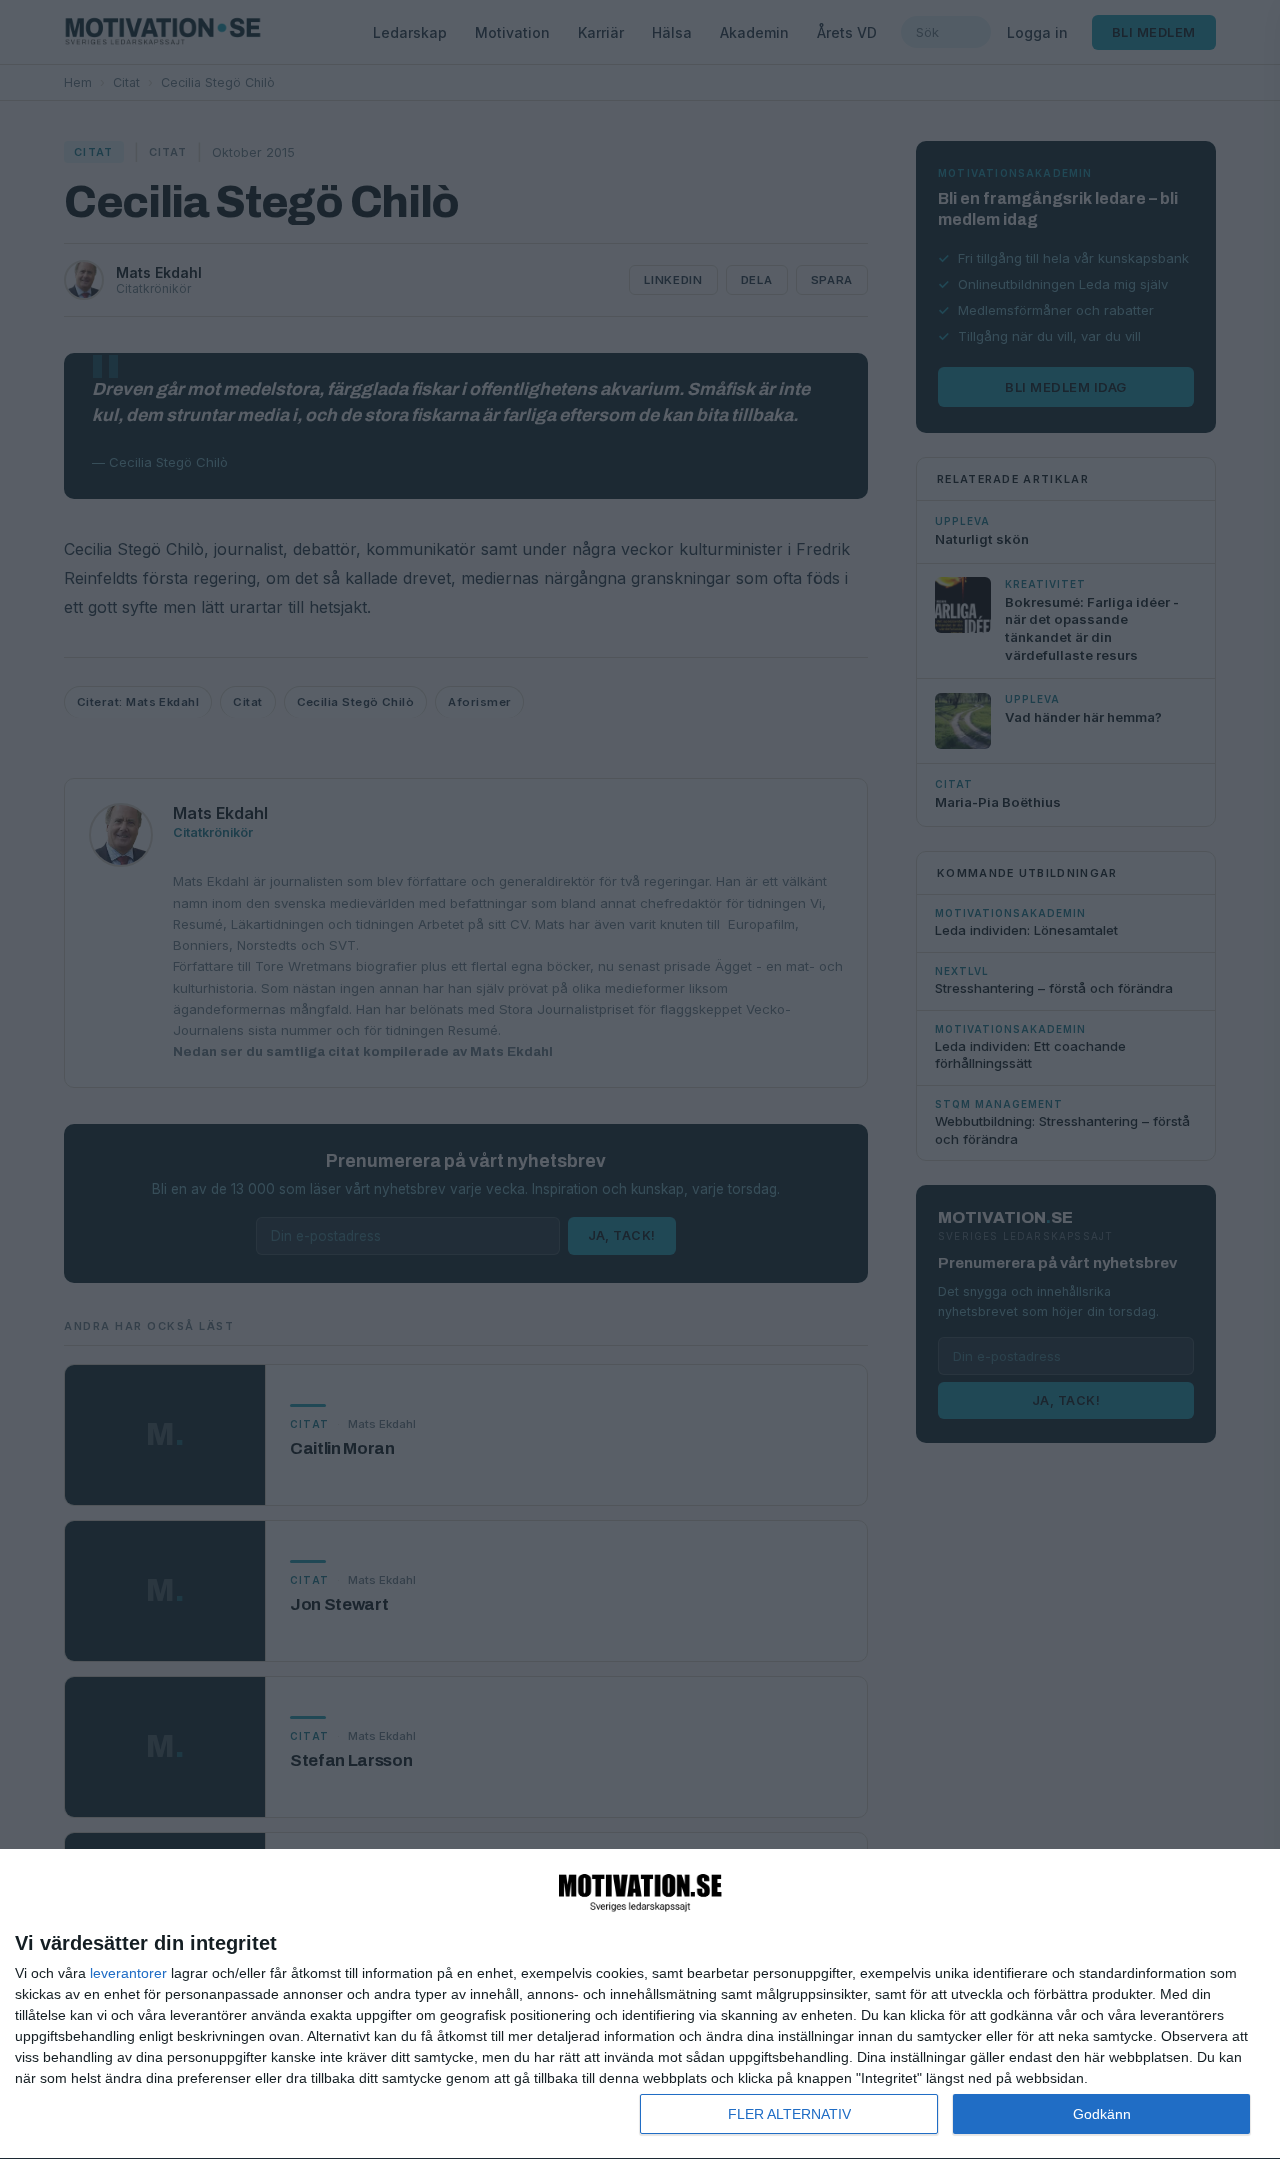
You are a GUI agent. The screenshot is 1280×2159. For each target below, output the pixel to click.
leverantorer (128, 1973)
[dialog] (640, 2004)
